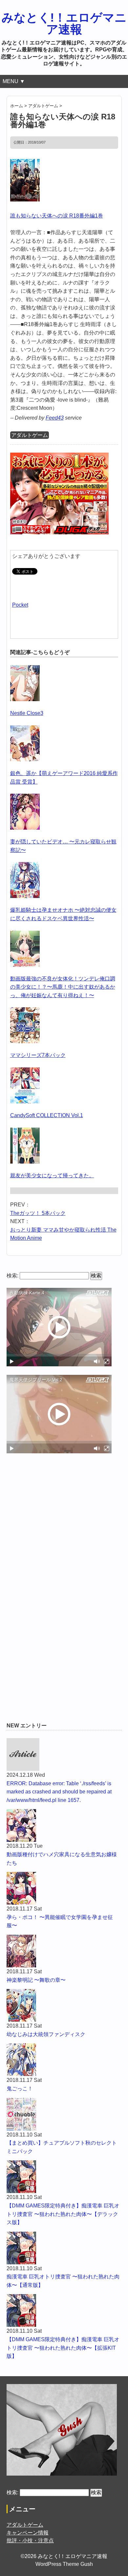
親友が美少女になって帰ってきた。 (52, 1176)
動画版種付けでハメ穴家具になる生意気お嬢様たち (62, 1859)
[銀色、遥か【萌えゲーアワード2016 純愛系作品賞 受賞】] (25, 729)
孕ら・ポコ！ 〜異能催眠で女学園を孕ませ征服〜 (60, 1921)
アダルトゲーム (30, 435)
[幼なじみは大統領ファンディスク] (64, 2005)
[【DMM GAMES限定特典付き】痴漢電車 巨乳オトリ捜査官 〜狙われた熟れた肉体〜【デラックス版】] (64, 2177)
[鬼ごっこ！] (64, 2060)
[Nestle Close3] (25, 669)
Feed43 (55, 418)
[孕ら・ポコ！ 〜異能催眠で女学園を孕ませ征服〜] (64, 1888)
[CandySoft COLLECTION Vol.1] (25, 1072)
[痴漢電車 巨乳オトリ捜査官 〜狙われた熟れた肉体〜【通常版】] (64, 2248)
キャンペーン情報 (28, 2533)
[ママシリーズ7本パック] (25, 1011)
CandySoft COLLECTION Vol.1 (47, 1115)
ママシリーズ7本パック (38, 1055)
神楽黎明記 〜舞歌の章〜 (36, 1980)
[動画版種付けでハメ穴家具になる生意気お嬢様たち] (64, 1825)
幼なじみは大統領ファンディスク (46, 2034)
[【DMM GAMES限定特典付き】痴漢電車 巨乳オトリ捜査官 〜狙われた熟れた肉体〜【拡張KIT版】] (64, 2310)
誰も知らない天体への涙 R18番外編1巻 (57, 216)
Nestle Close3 (27, 713)
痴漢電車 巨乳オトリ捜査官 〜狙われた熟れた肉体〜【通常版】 (63, 2281)
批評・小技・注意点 (30, 2541)
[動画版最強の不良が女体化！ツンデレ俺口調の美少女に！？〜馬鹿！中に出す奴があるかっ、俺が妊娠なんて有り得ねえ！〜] (25, 935)
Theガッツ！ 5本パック (38, 1213)
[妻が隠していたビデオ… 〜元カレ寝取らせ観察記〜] (25, 798)
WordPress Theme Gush (64, 2564)
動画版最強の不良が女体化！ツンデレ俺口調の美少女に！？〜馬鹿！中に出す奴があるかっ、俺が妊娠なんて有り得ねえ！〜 (63, 987)
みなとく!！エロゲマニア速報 (64, 23)
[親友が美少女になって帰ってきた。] (25, 1132)
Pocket (20, 605)
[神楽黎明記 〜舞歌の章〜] (64, 1951)
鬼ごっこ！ (20, 2089)
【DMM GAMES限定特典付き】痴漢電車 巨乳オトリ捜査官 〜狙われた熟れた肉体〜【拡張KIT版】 (63, 2348)
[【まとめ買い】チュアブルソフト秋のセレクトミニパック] (64, 2114)
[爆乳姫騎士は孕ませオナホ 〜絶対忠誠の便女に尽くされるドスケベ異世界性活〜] (25, 866)
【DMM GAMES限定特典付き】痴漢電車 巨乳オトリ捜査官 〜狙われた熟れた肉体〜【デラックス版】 (63, 2214)
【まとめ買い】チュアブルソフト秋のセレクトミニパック (62, 2147)
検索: (12, 1276)
